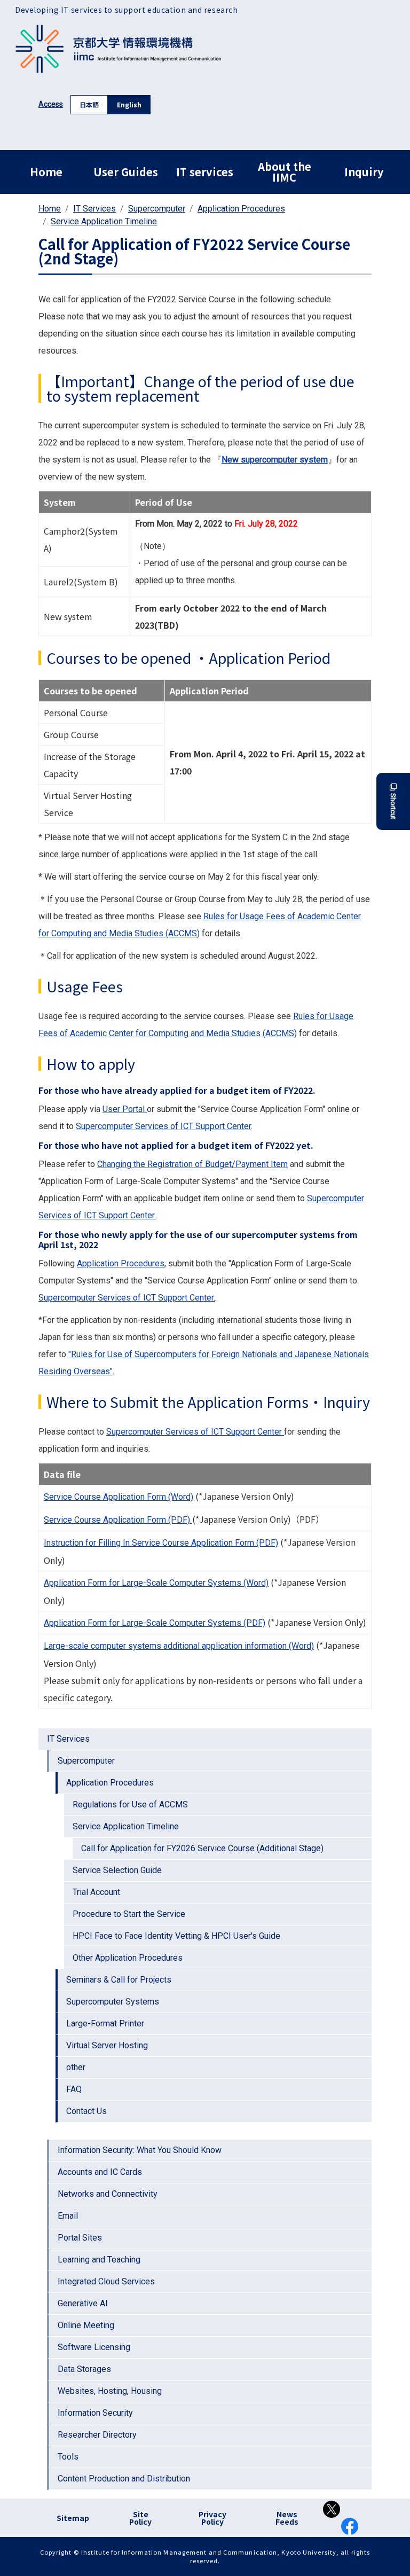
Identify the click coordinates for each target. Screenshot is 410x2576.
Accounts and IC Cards (100, 2172)
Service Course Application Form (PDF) (118, 1520)
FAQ (74, 2089)
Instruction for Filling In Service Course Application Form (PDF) (161, 1543)
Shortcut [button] (393, 806)
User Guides (126, 172)
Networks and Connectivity (108, 2194)
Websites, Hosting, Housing (110, 2391)
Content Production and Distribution (124, 2479)
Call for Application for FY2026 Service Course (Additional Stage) (202, 1848)
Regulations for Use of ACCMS (130, 1804)
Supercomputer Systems (113, 2002)
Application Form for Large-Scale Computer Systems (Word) (156, 1583)
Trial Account (96, 1892)
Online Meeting (86, 2325)
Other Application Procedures (128, 1958)
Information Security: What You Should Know (140, 2150)
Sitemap (73, 2518)
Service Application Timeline (104, 221)
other (76, 2067)
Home (46, 172)
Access (51, 104)
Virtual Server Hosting (107, 2045)
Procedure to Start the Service (129, 1914)
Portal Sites (80, 2238)
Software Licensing (94, 2347)
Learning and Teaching (99, 2260)
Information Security (95, 2413)
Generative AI (83, 2303)
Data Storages (84, 2369)
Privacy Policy (212, 2518)
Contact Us (86, 2111)
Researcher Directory (97, 2435)
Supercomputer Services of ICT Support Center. (127, 1298)
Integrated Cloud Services (106, 2281)
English (129, 104)
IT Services (94, 209)
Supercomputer (157, 209)
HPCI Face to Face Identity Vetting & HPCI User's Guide (176, 1936)
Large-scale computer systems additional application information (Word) (179, 1646)
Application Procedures (241, 209)
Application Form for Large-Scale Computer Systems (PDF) (155, 1623)
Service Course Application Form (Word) (119, 1497)
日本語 (89, 104)
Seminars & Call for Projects (119, 1980)
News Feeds (287, 2518)
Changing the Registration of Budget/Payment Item (192, 1164)
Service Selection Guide (117, 1870)
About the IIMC (285, 172)
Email (68, 2216)
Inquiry (364, 172)
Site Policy (140, 2518)
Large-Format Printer (105, 2023)
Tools (68, 2457)
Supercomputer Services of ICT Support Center (163, 1126)
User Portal (125, 1109)
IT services (205, 172)
